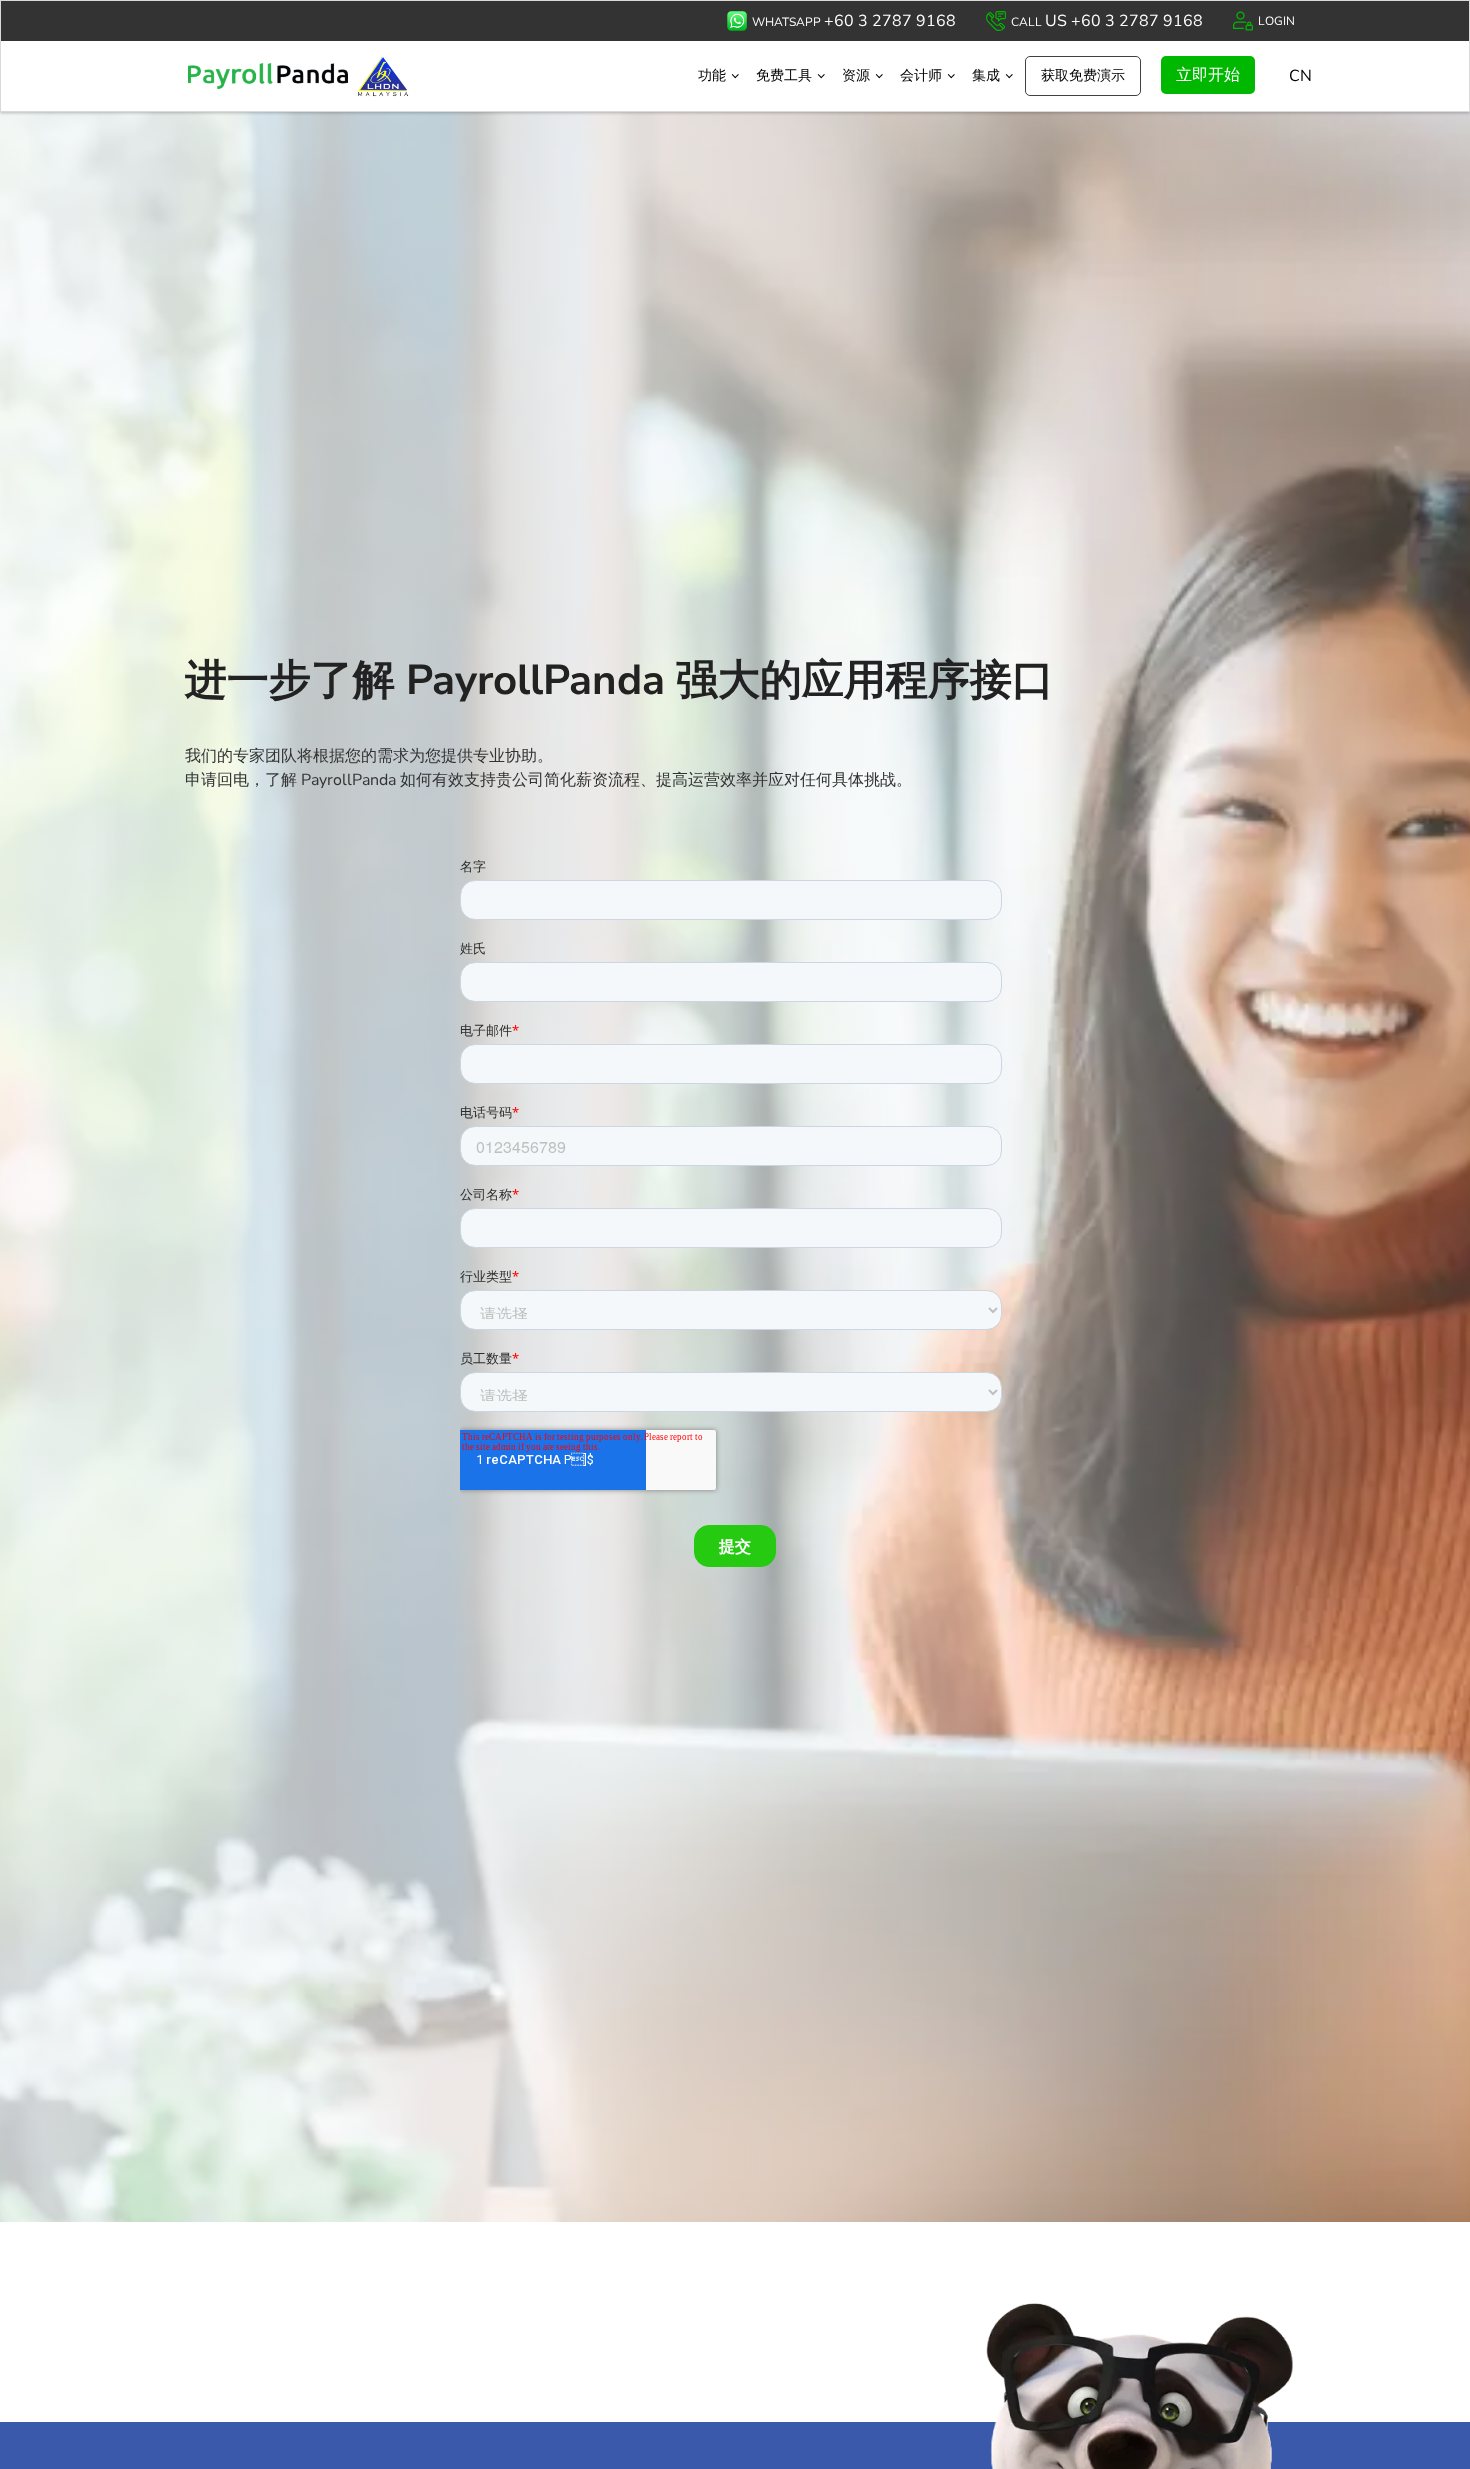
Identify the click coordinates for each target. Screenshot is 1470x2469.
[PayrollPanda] (323, 76)
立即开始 (1208, 75)
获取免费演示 (1083, 75)
